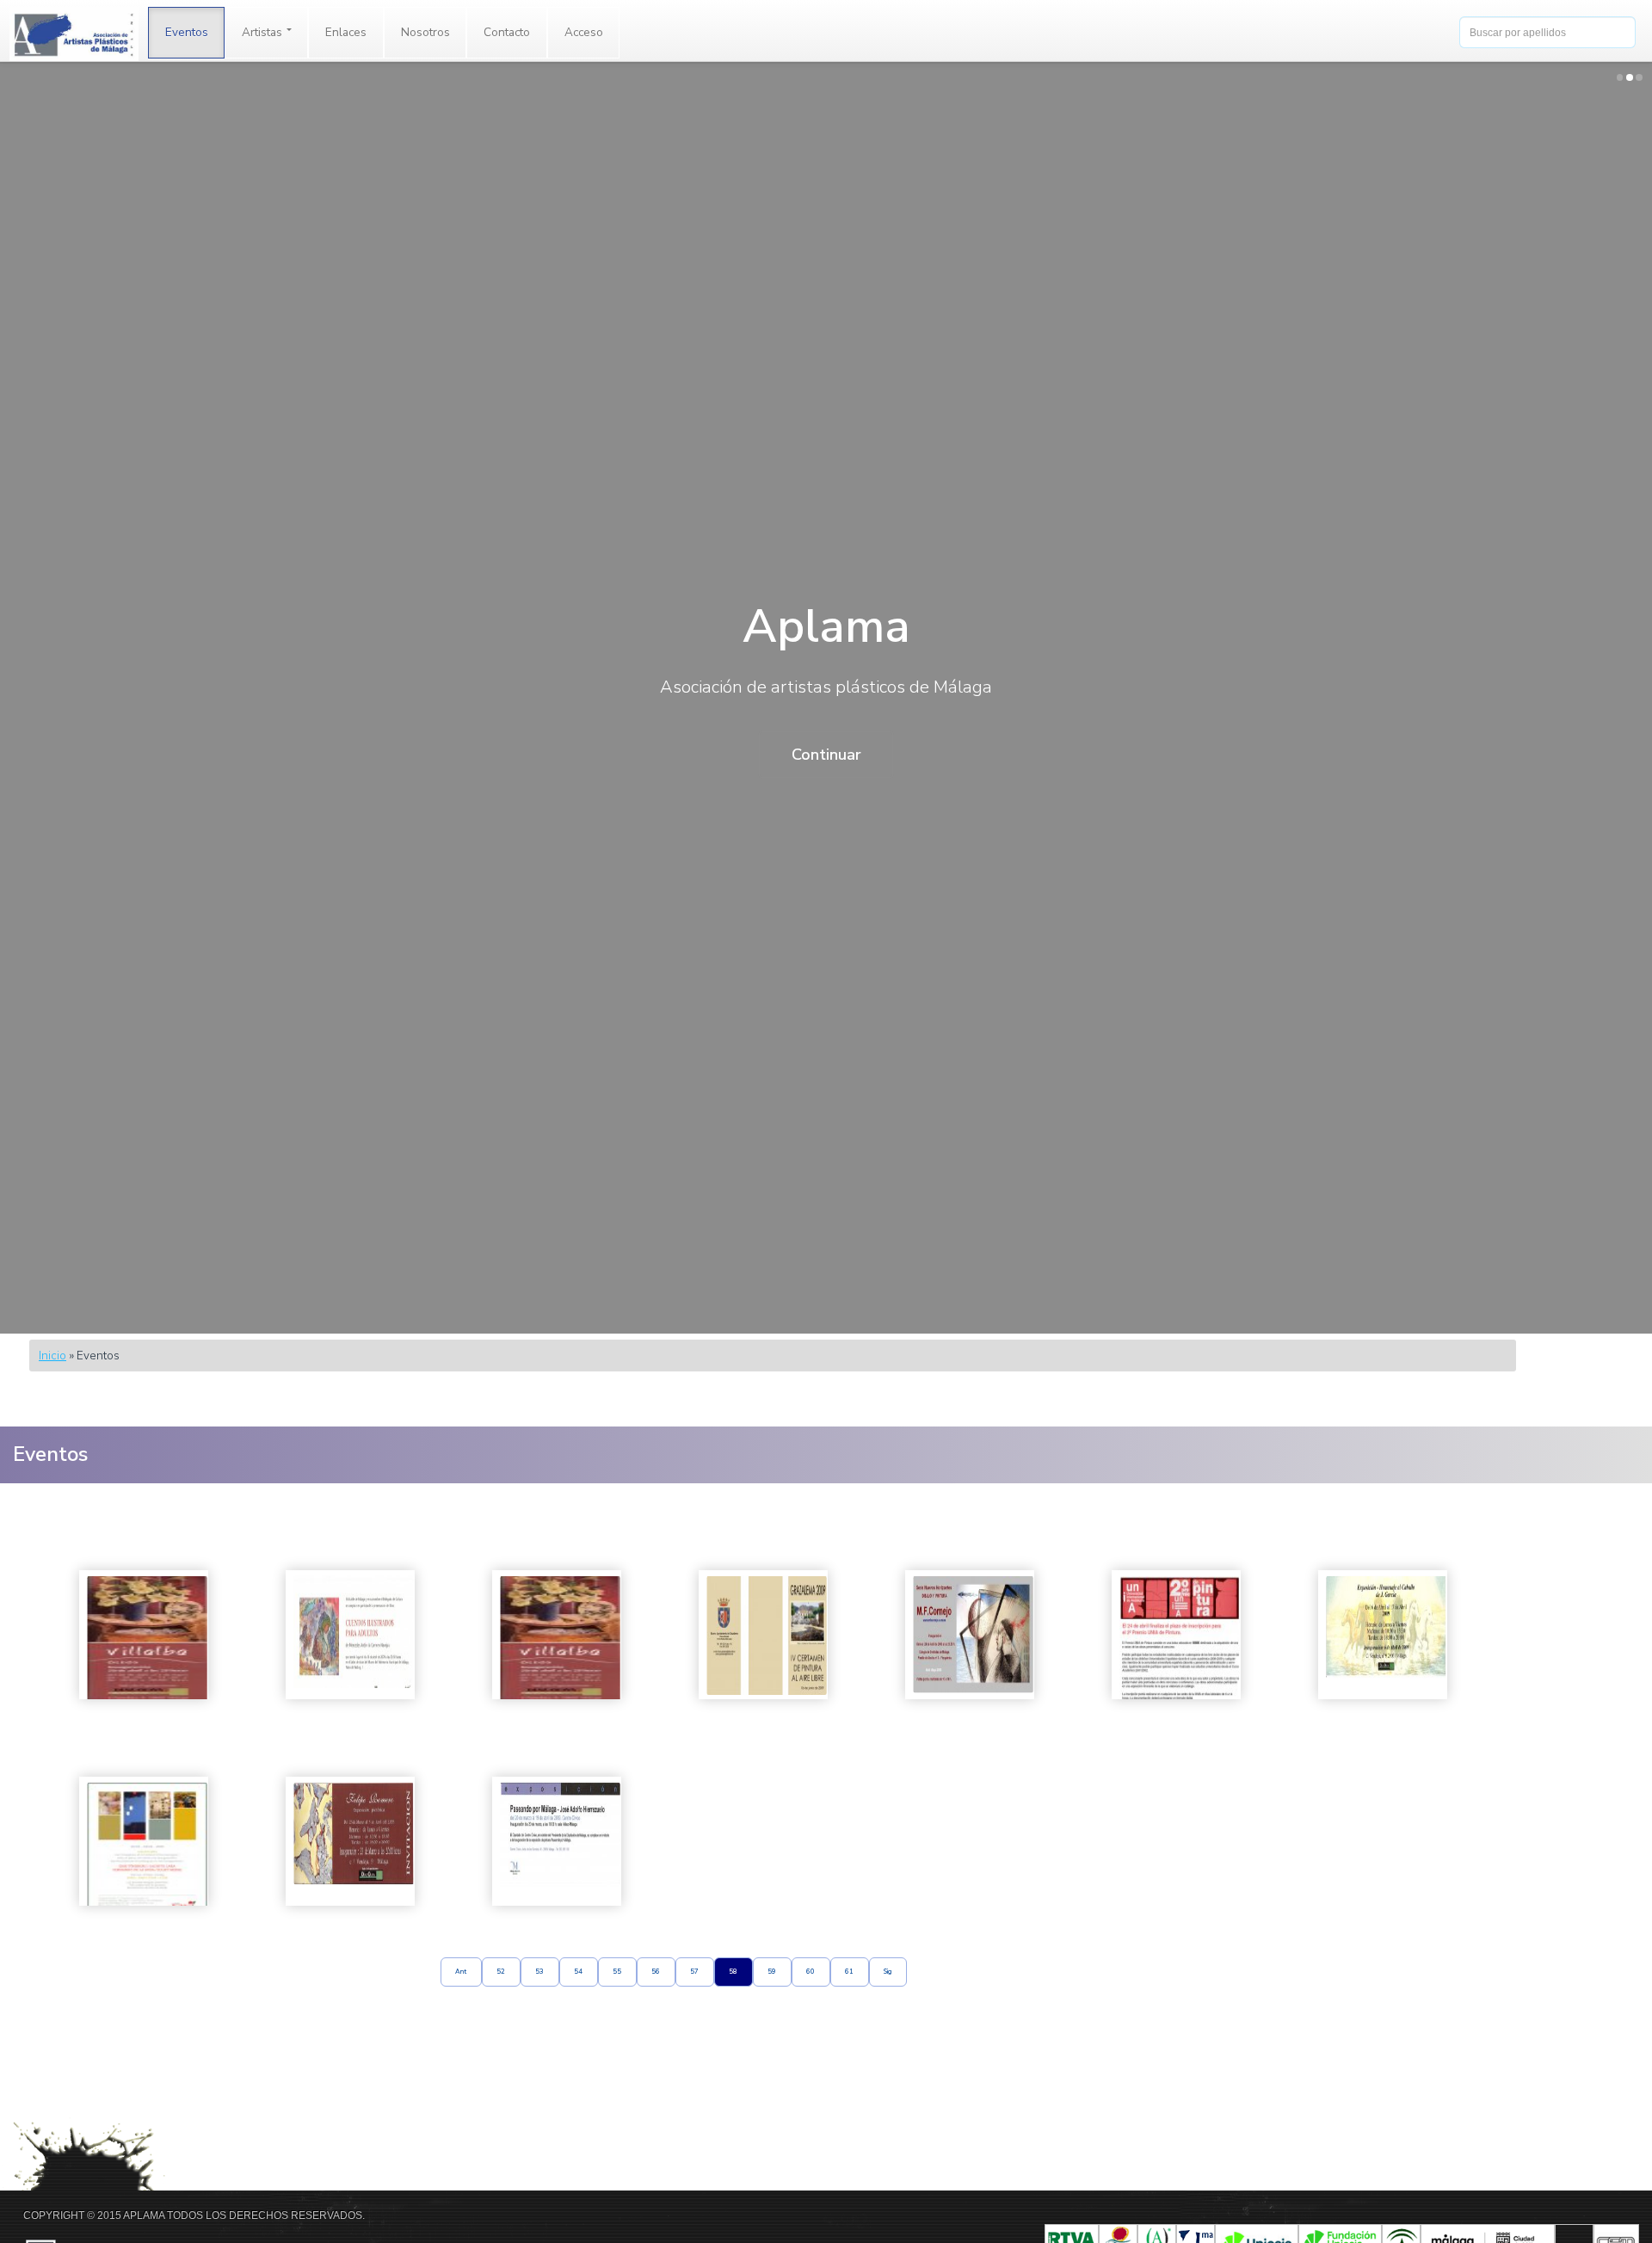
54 (578, 1972)
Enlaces (346, 32)
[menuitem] (187, 33)
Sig (888, 1972)
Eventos (187, 32)
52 (501, 1972)
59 (772, 1972)
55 (617, 1972)
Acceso (584, 32)
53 (539, 1972)
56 (656, 1972)
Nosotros (425, 32)
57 (694, 1972)
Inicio (52, 1356)
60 (811, 1972)
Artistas (263, 32)
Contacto (507, 32)
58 (733, 1972)
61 (849, 1972)
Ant (461, 1972)
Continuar (826, 755)
